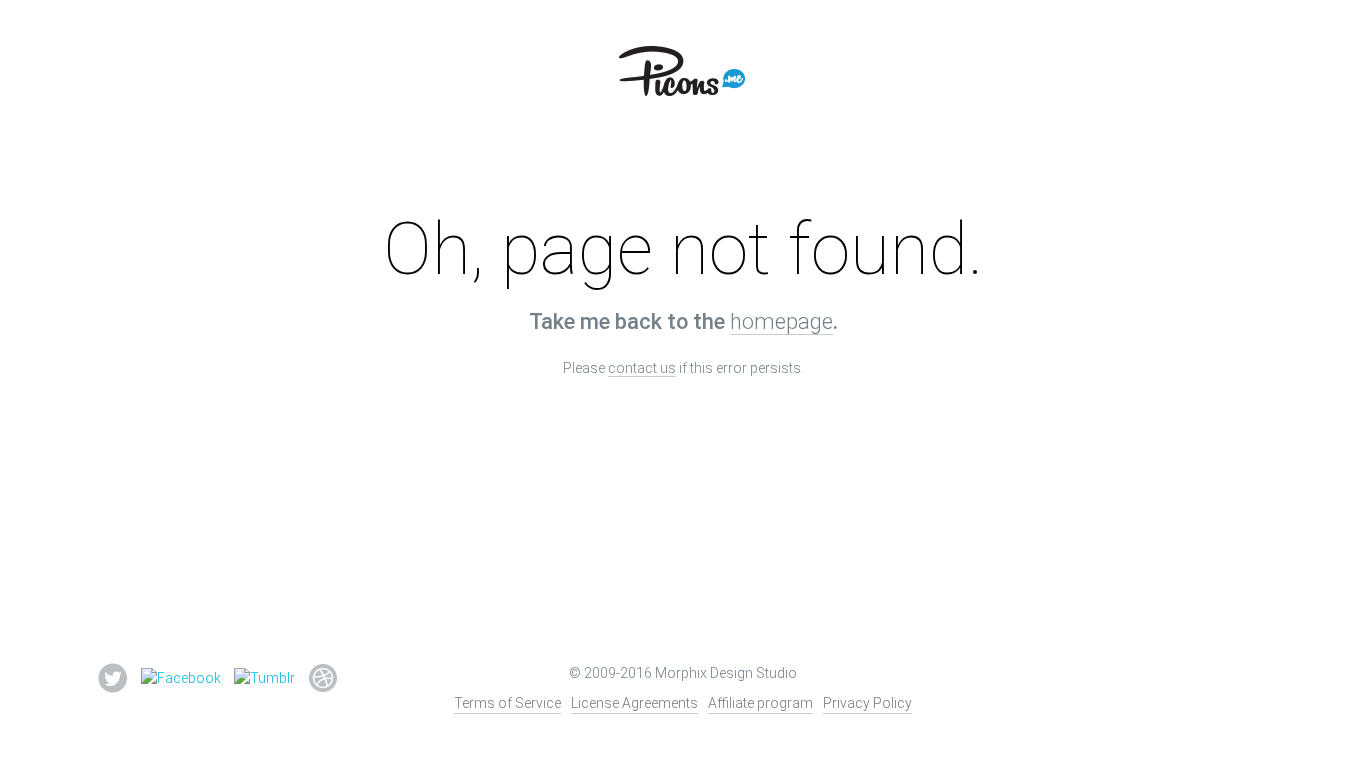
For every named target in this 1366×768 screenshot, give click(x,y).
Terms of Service (507, 703)
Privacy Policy (867, 703)
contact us (642, 368)
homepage (781, 321)
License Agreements (634, 703)
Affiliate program (760, 703)
